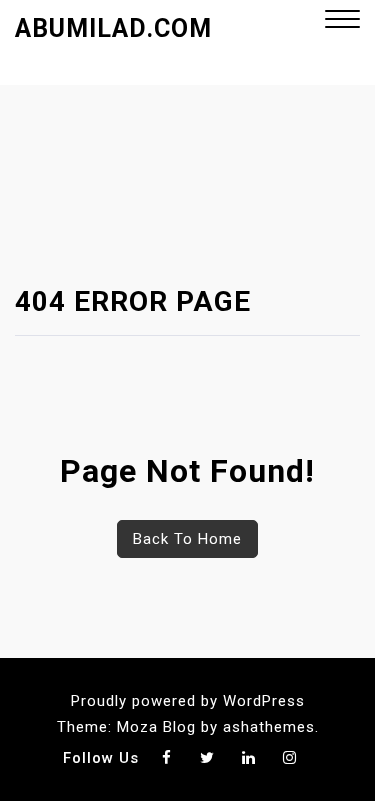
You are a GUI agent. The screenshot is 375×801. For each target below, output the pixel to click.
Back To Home (187, 539)
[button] (342, 21)
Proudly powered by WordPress (188, 701)
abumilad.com (113, 28)
